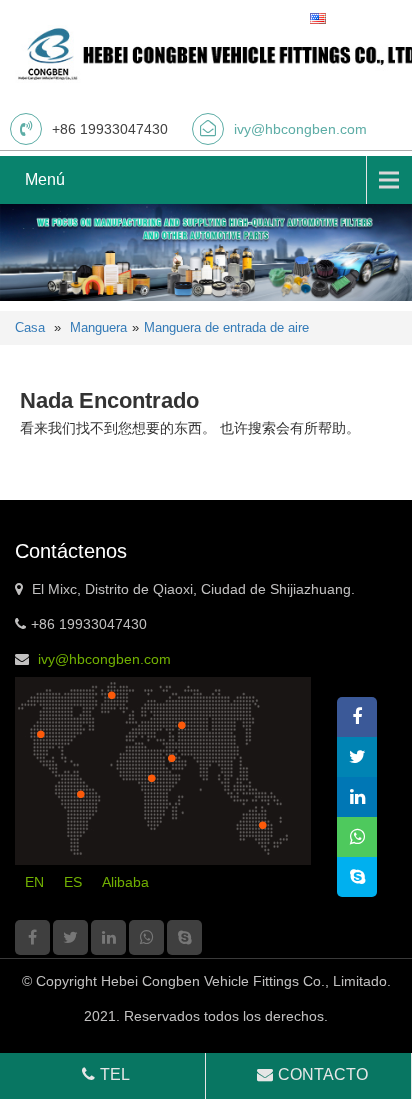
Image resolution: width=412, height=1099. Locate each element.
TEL (115, 1074)
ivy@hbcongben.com (300, 129)
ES (73, 882)
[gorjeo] (70, 937)
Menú (45, 179)
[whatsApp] (146, 937)
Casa (30, 327)
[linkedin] (108, 937)
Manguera (98, 327)
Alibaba (125, 882)
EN (34, 882)
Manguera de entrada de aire (226, 327)
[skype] (184, 937)
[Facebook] (32, 937)
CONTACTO (323, 1074)
